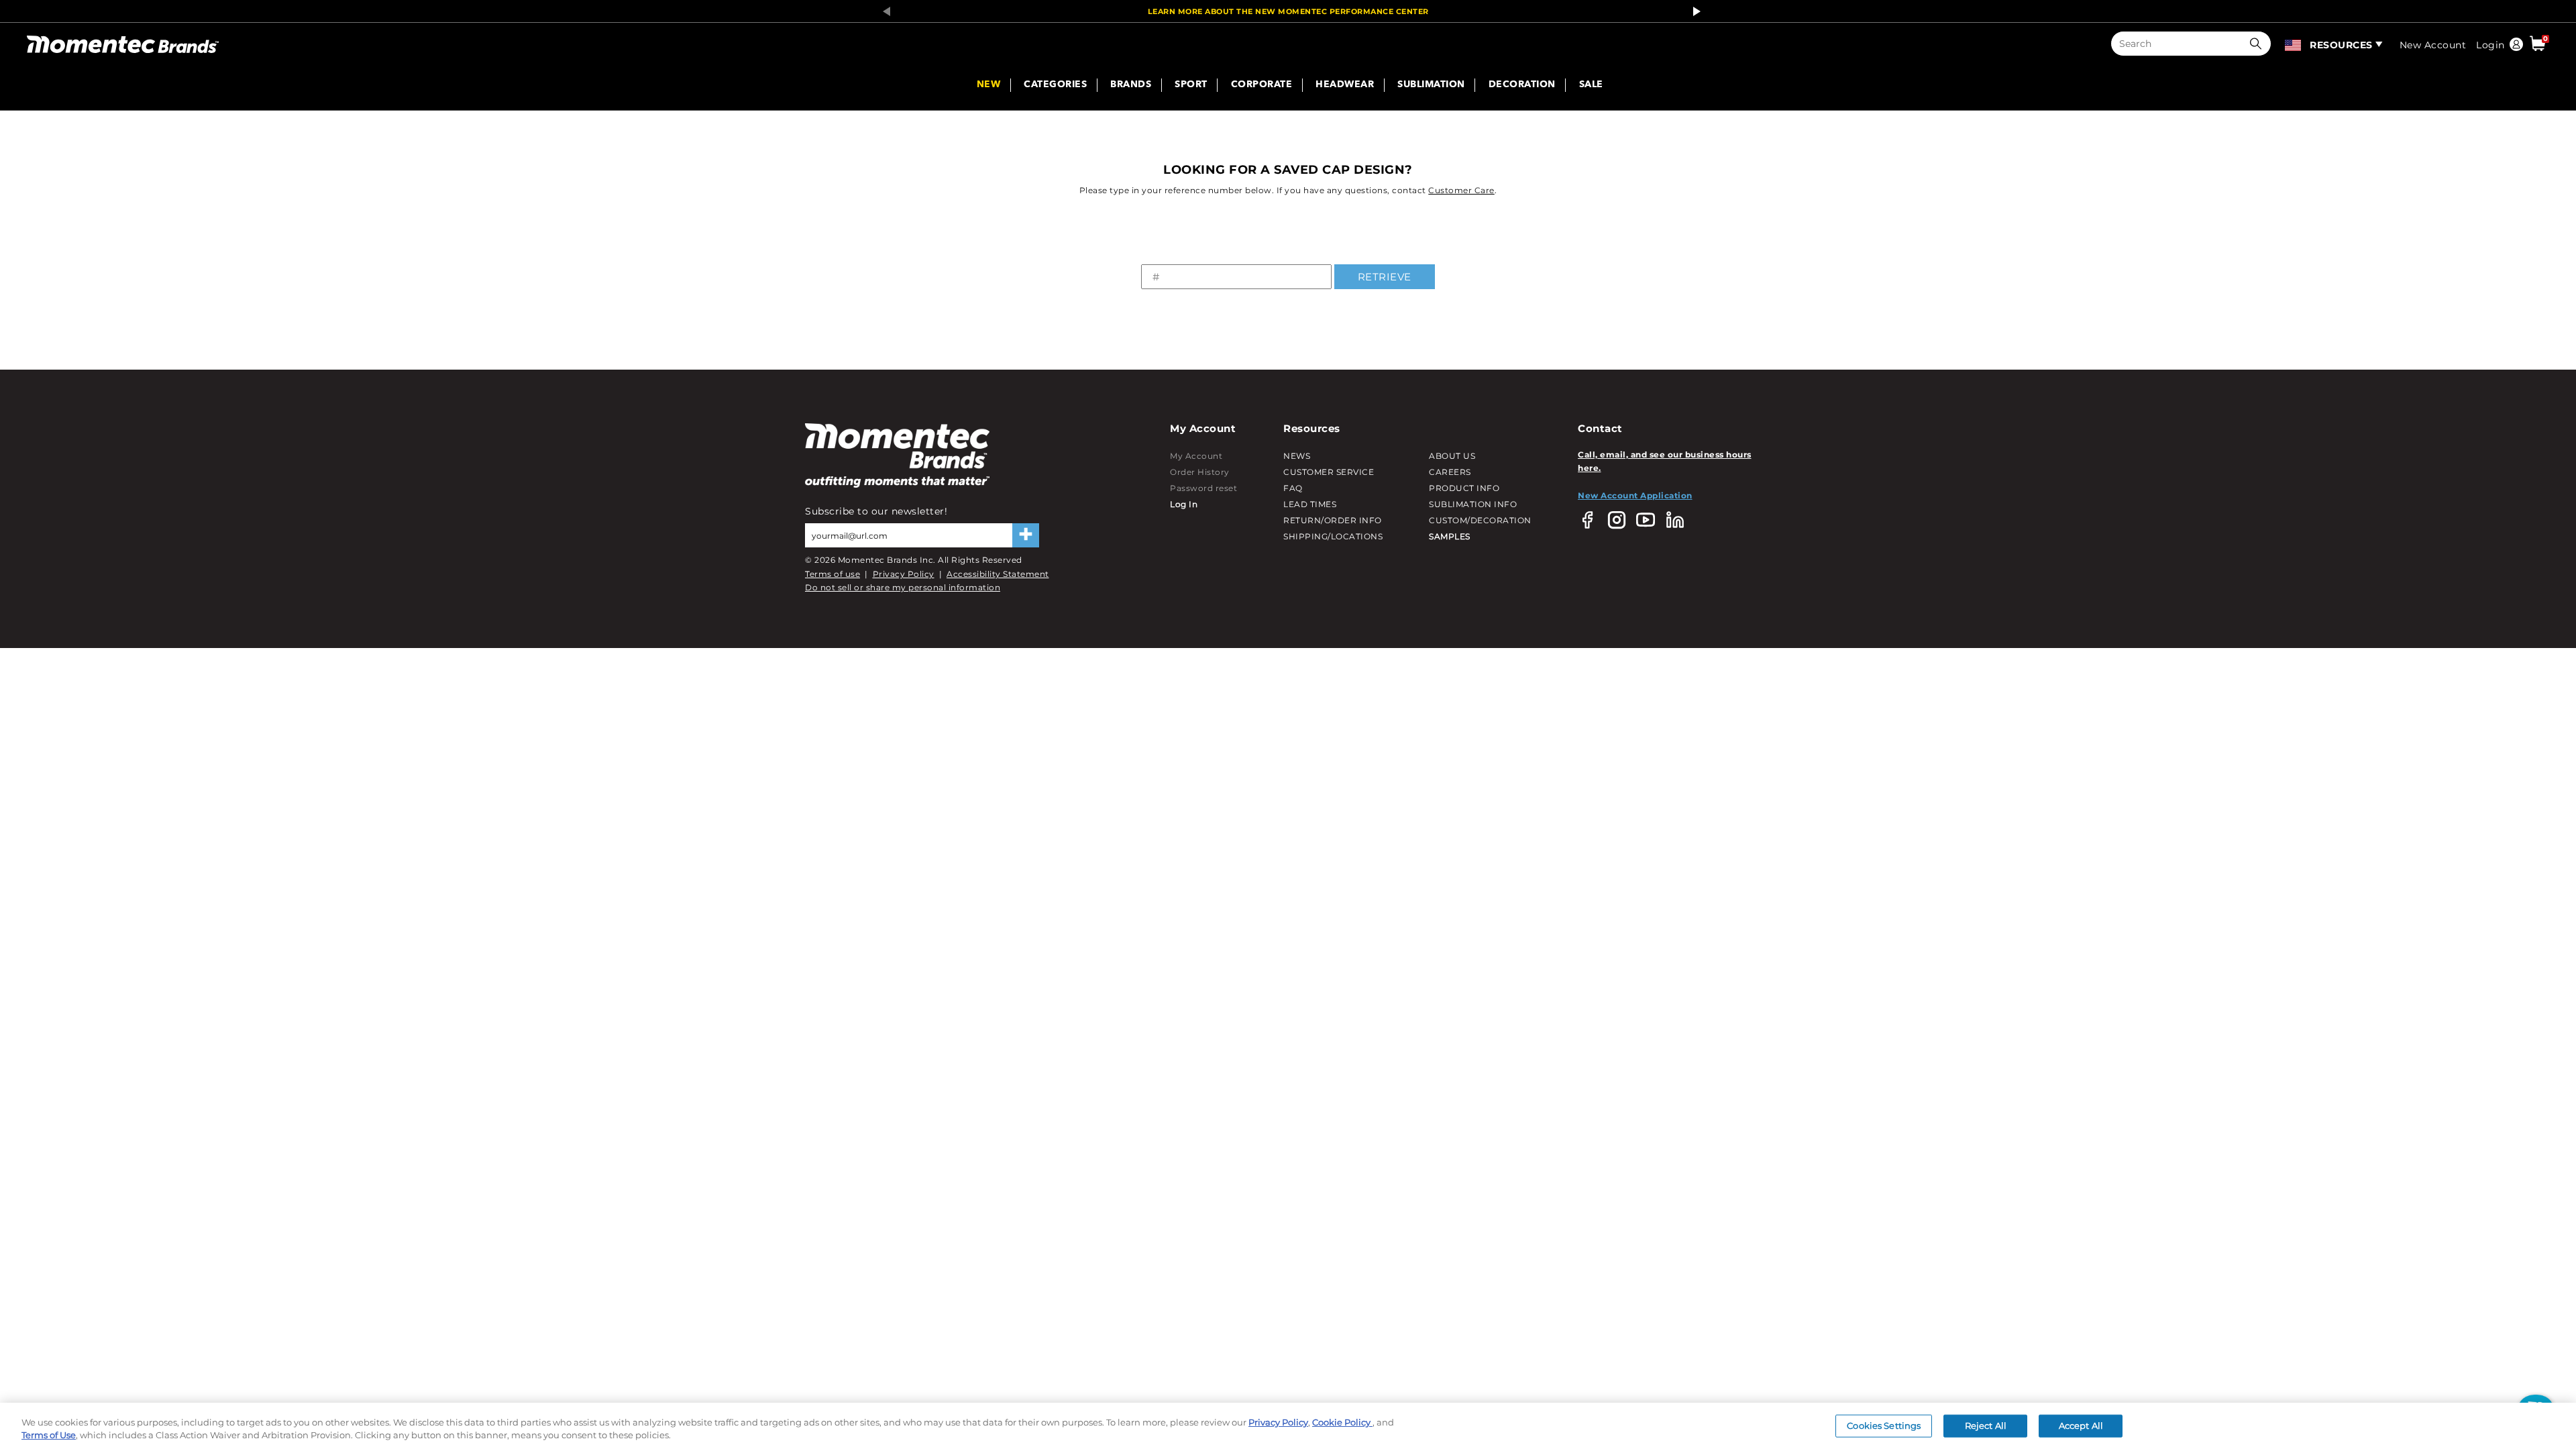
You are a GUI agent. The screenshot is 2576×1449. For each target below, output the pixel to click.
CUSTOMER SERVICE (1329, 472)
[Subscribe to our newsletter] (1026, 535)
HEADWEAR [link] (1345, 85)
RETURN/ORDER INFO (1333, 520)
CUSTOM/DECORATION (1480, 520)
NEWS (1297, 456)
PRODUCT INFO (1464, 488)
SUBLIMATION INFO (1473, 504)
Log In (1184, 504)
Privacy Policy (904, 574)
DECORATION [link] (1522, 85)
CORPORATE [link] (1262, 85)
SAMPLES (1450, 536)
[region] (1288, 1426)
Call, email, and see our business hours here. (1665, 461)
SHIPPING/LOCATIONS (1333, 536)
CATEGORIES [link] (1055, 85)
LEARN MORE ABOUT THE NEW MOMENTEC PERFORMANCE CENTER (1288, 11)
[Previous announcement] (883, 11)
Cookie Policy (1342, 1422)
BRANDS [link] (1131, 85)
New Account (2433, 45)
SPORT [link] (1191, 85)
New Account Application (1635, 495)
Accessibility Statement (998, 574)
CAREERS (1450, 472)
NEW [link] (989, 85)
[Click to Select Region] (2294, 44)
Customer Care (1461, 190)
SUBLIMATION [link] (1431, 85)
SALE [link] (1591, 85)
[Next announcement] (1693, 11)
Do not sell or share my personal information (903, 587)
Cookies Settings (1884, 1426)
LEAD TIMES (1310, 504)
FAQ (1293, 488)
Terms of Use (49, 1435)
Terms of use (833, 574)
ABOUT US (1452, 456)
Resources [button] (2341, 45)
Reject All (1986, 1426)
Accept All (2081, 1426)
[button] (2259, 44)
